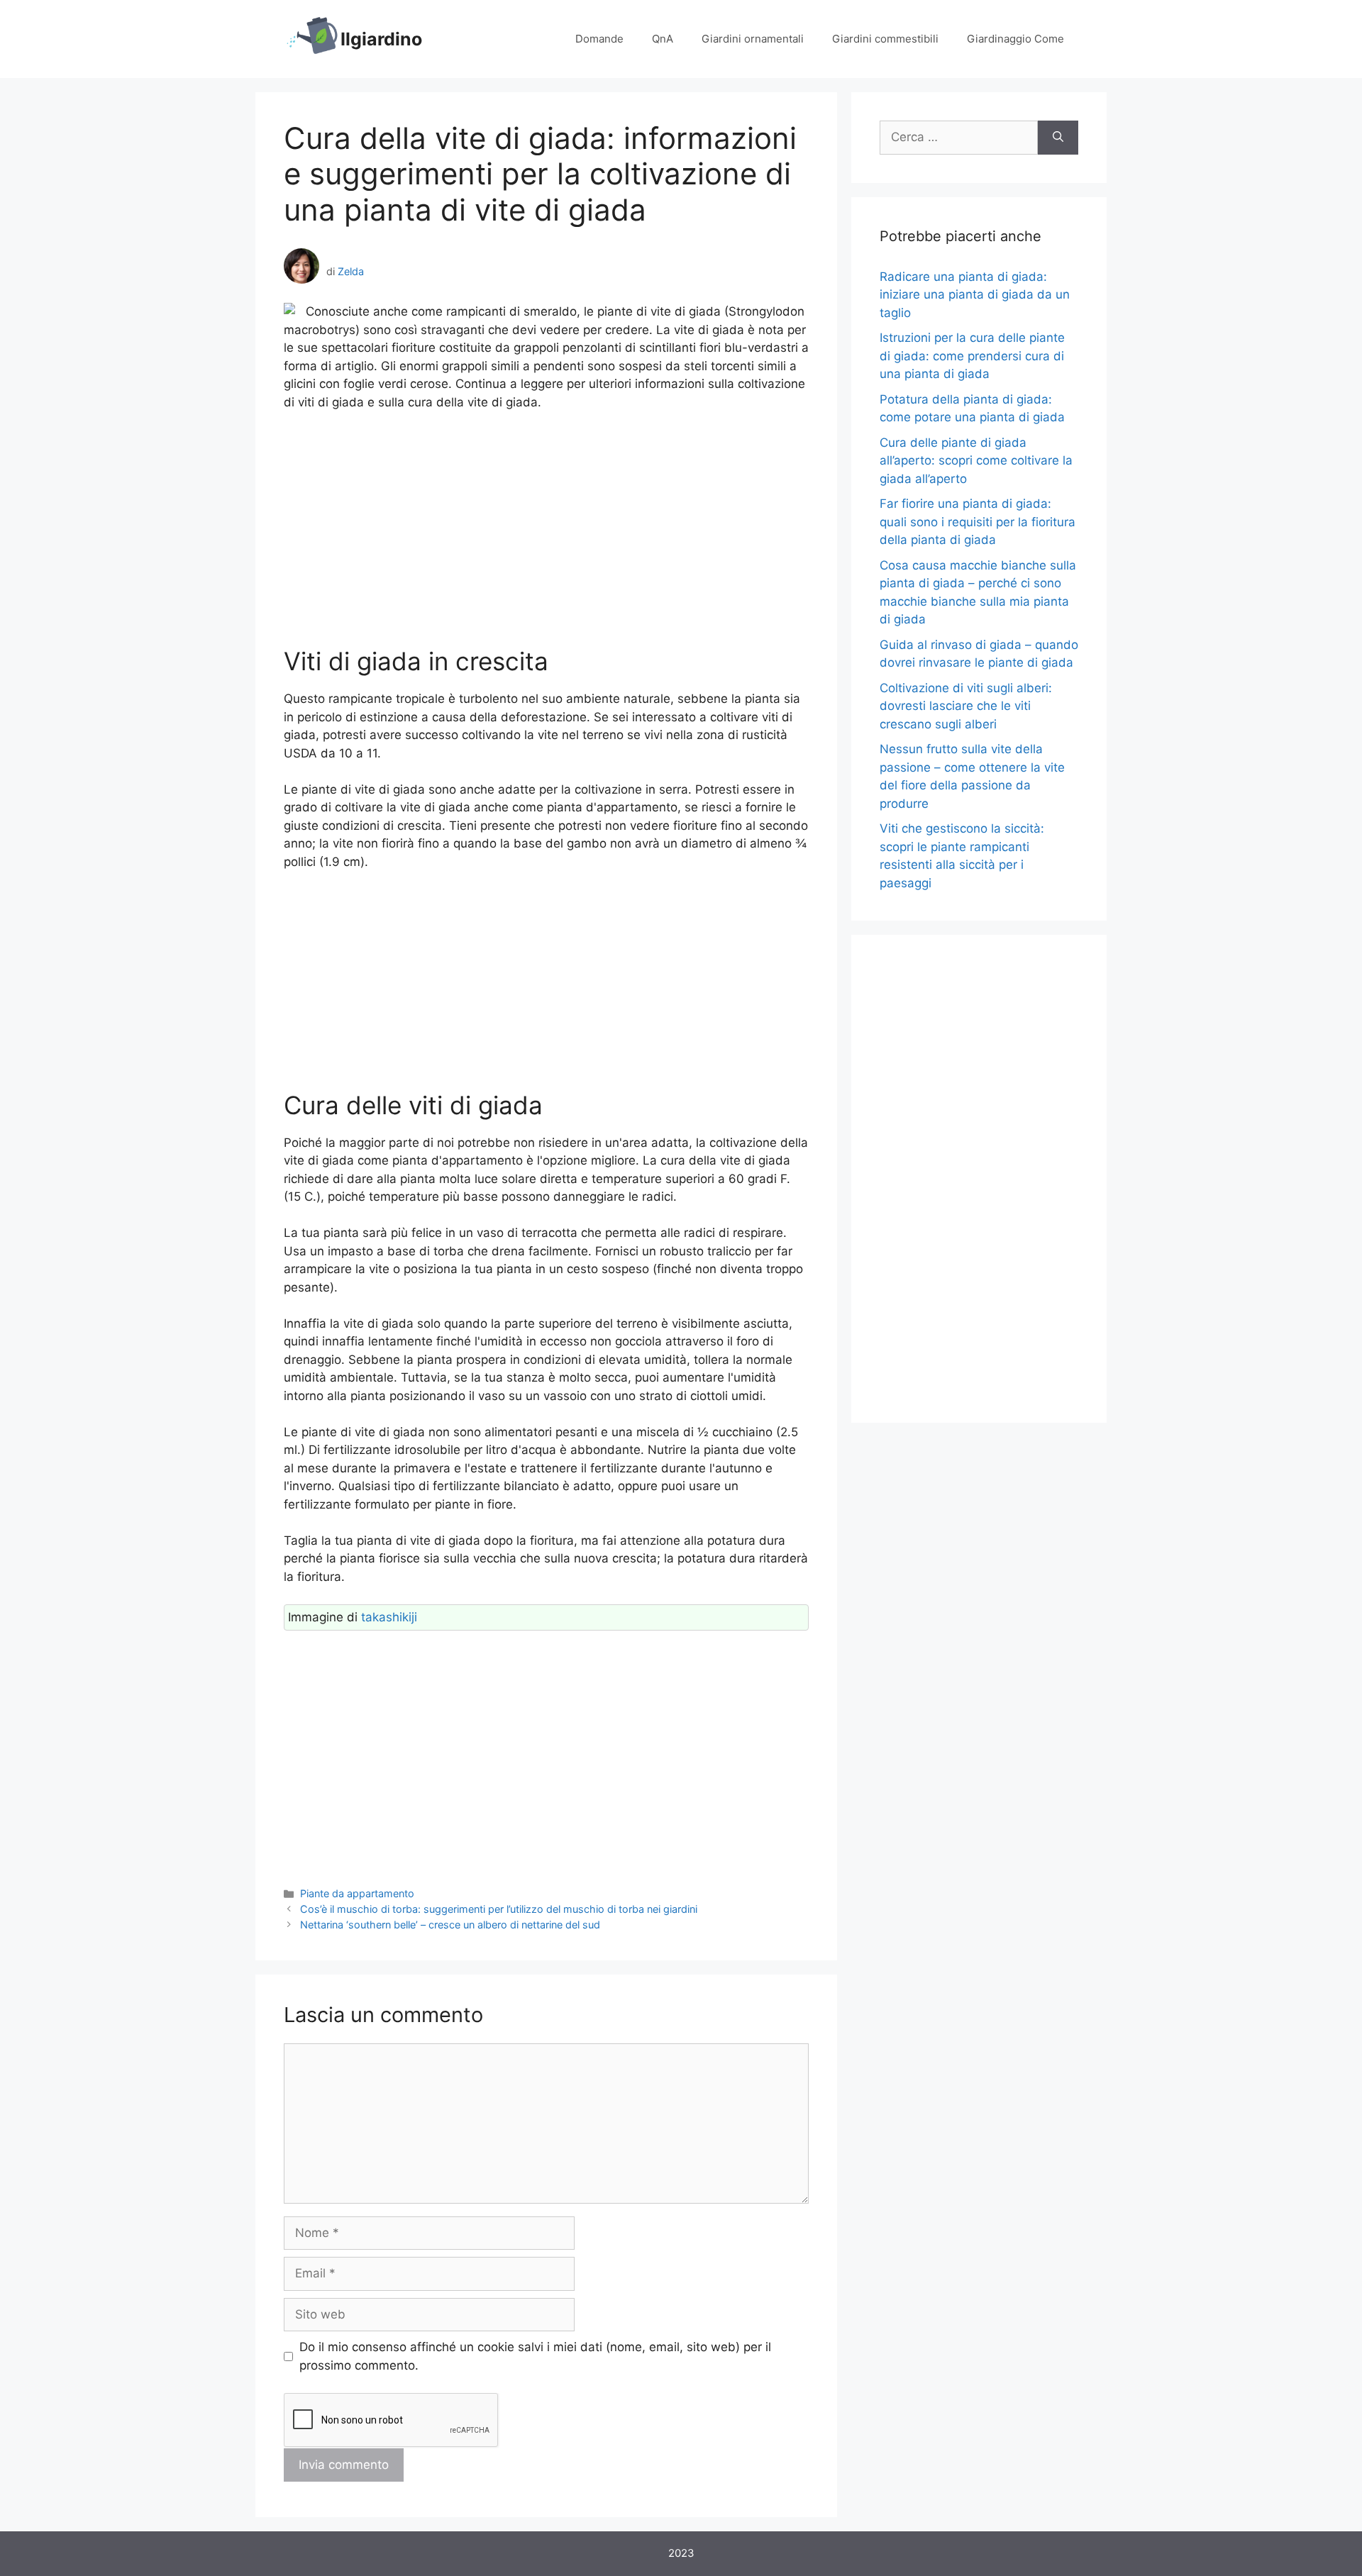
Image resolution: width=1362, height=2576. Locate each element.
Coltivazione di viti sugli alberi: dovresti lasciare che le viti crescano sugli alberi (966, 706)
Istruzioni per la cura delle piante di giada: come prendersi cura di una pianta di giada (972, 356)
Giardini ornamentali (753, 39)
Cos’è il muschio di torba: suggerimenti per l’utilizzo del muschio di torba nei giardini (499, 1909)
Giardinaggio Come (1015, 39)
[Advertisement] (546, 529)
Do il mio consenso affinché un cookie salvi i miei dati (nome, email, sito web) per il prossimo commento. (535, 2356)
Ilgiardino (381, 39)
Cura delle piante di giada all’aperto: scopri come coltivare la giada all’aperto (976, 461)
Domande (599, 39)
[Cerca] (1058, 138)
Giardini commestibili (885, 39)
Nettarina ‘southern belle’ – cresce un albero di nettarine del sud (450, 1925)
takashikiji (389, 1617)
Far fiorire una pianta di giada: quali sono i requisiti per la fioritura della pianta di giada (978, 522)
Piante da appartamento (357, 1893)
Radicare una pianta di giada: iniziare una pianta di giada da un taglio (975, 295)
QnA (663, 39)
